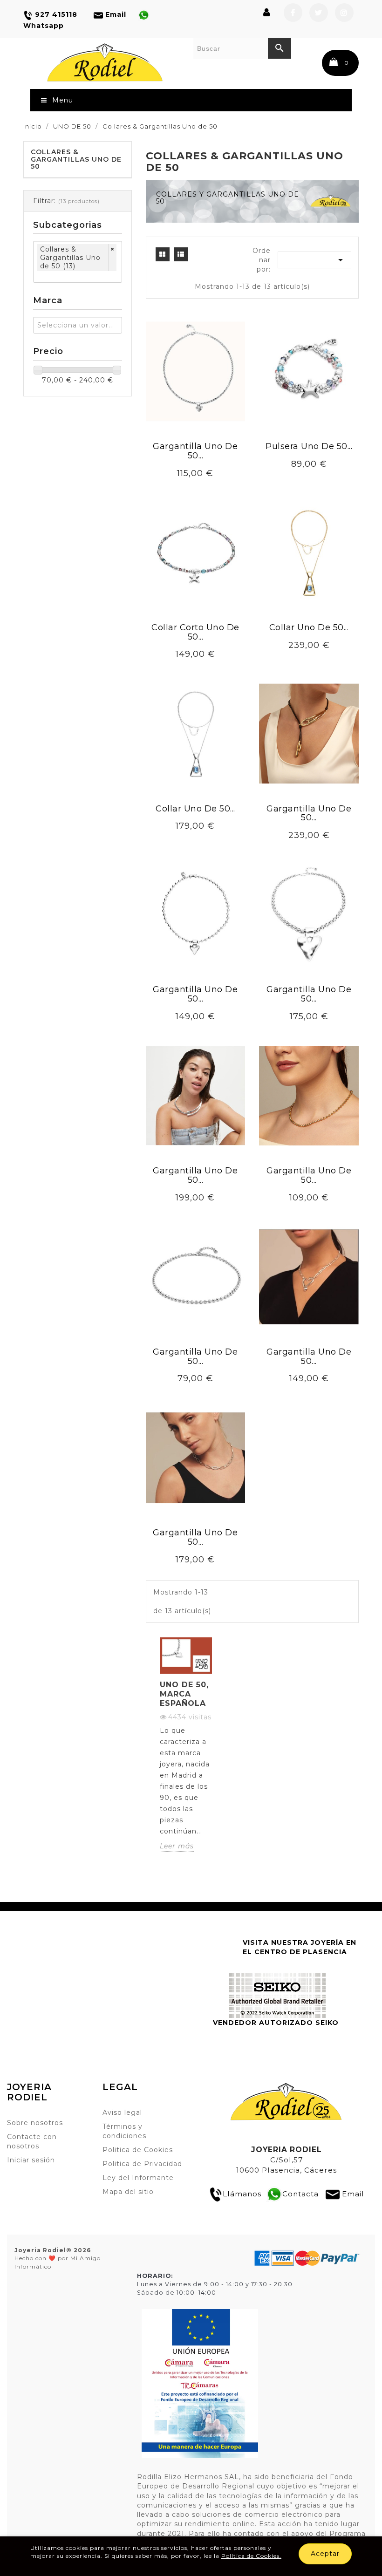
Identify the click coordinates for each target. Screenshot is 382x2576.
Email (353, 2194)
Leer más (177, 1846)
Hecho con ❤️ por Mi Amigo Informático (58, 2258)
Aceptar (325, 2554)
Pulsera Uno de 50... (309, 446)
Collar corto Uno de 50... (195, 632)
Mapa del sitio (128, 2192)
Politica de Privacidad (142, 2164)
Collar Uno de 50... (309, 627)
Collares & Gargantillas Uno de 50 (76, 159)
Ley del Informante (138, 2178)
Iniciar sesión (31, 2160)
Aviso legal (122, 2113)
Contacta (300, 2194)
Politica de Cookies (138, 2150)
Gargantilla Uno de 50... (195, 451)
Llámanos (242, 2194)
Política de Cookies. (251, 2556)
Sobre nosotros (35, 2123)
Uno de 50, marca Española (184, 1694)
